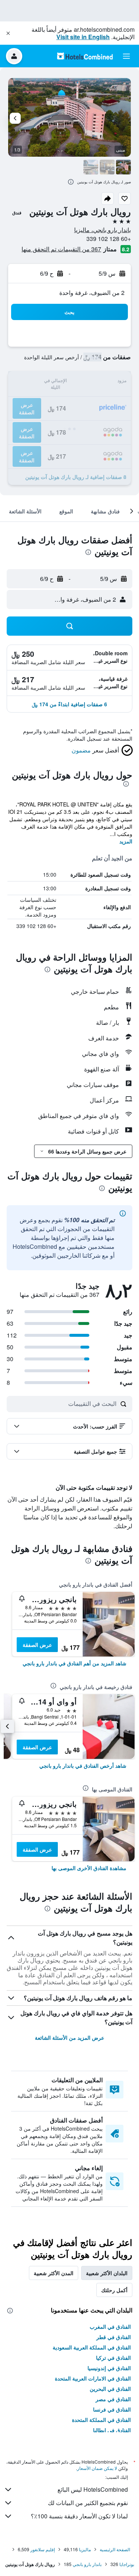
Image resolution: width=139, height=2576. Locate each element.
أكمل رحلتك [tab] (114, 2290)
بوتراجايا (127, 2564)
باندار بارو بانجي (87, 2564)
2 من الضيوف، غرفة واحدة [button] (92, 293)
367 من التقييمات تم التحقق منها (61, 249)
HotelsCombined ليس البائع (93, 2489)
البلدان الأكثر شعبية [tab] (107, 2273)
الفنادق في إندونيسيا (109, 2368)
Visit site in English (83, 37)
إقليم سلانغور (43, 2549)
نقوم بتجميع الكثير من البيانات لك (88, 2503)
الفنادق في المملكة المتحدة (101, 2420)
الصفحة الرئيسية (115, 2549)
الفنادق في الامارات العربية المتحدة (93, 2378)
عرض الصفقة (37, 1645)
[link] (75, 1663)
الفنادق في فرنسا (112, 2409)
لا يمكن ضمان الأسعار (97, 2468)
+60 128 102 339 (109, 239)
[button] (8, 33)
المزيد (126, 841)
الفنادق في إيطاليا (112, 2430)
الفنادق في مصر (113, 2399)
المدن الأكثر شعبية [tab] (54, 2273)
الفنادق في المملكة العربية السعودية (92, 2347)
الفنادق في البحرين (110, 2389)
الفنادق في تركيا (113, 2358)
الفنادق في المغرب (110, 2327)
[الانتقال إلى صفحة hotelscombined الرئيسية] (85, 56)
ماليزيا (85, 2549)
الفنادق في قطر (114, 2337)
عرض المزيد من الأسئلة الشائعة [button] (69, 2038)
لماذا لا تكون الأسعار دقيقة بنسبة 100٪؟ (79, 2516)
